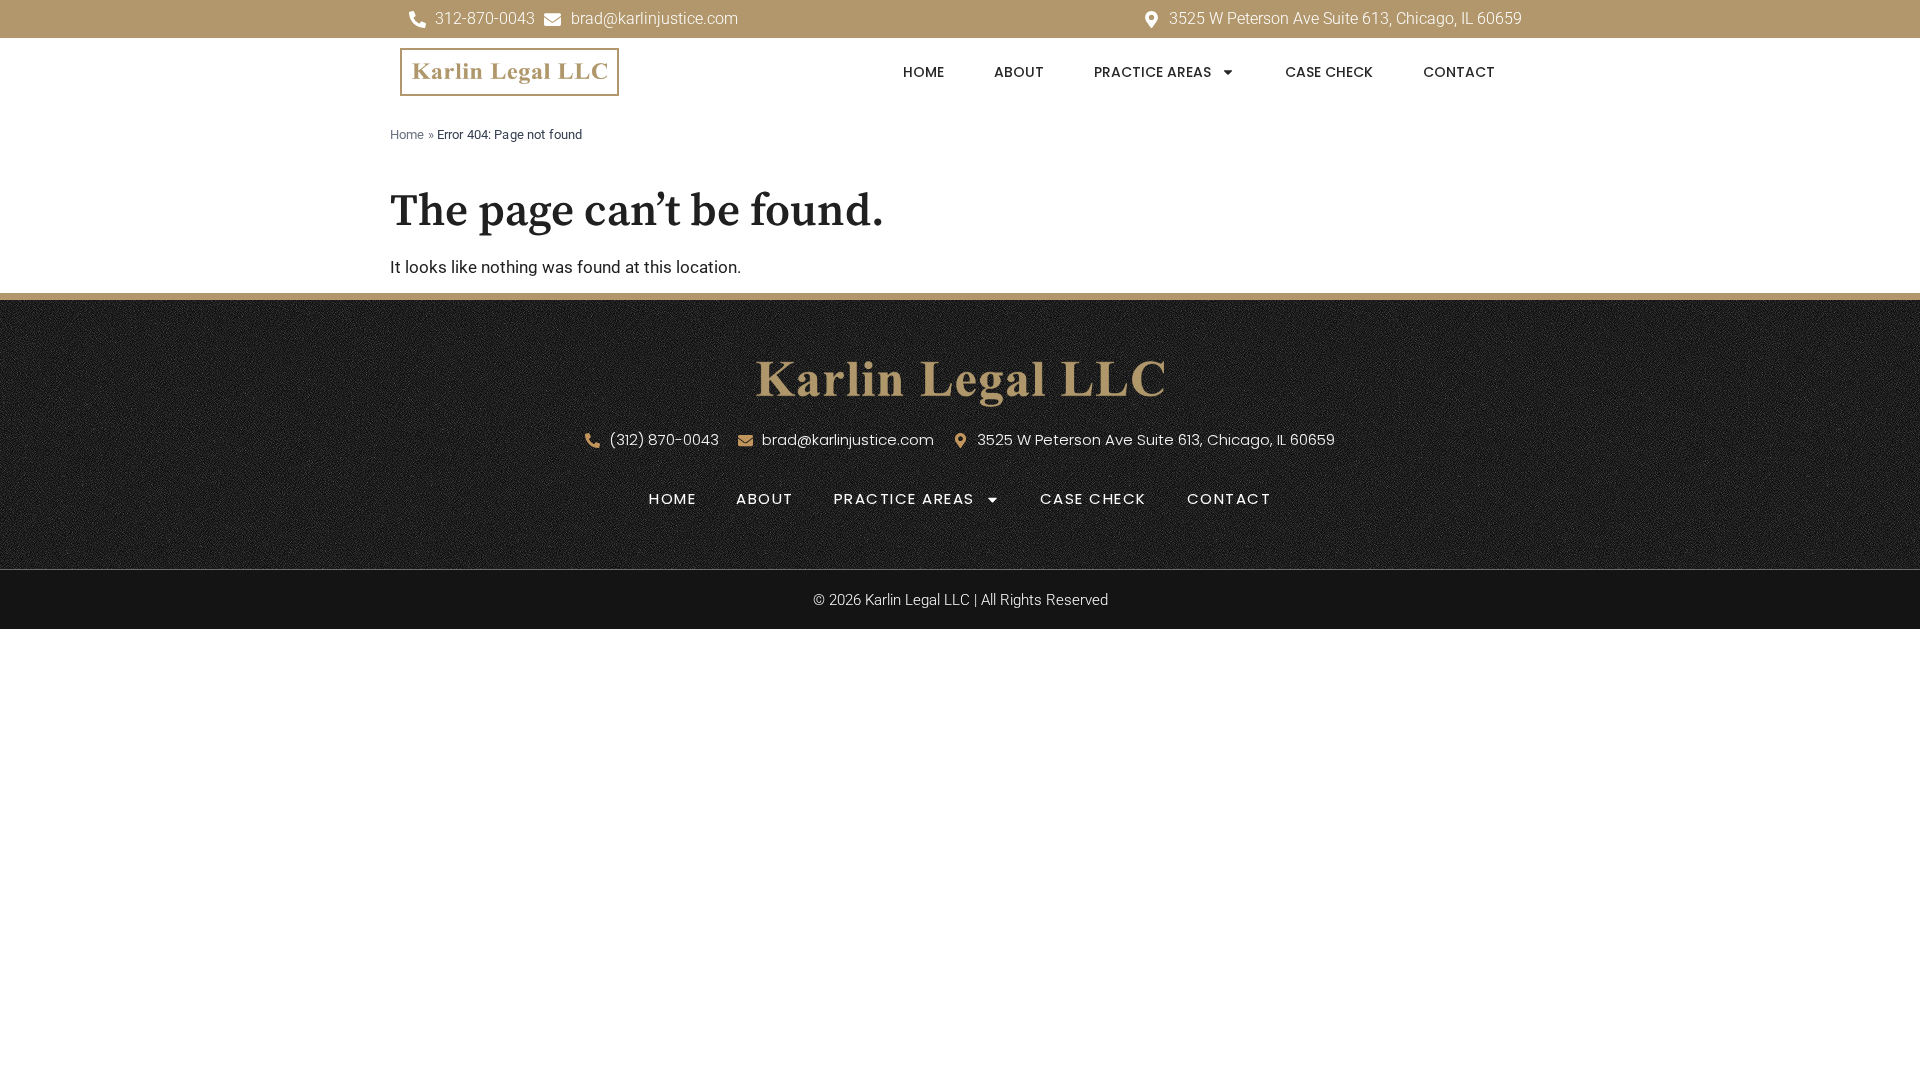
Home (923, 72)
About (1019, 72)
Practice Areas (1152, 72)
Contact (1459, 72)
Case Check (1329, 72)
